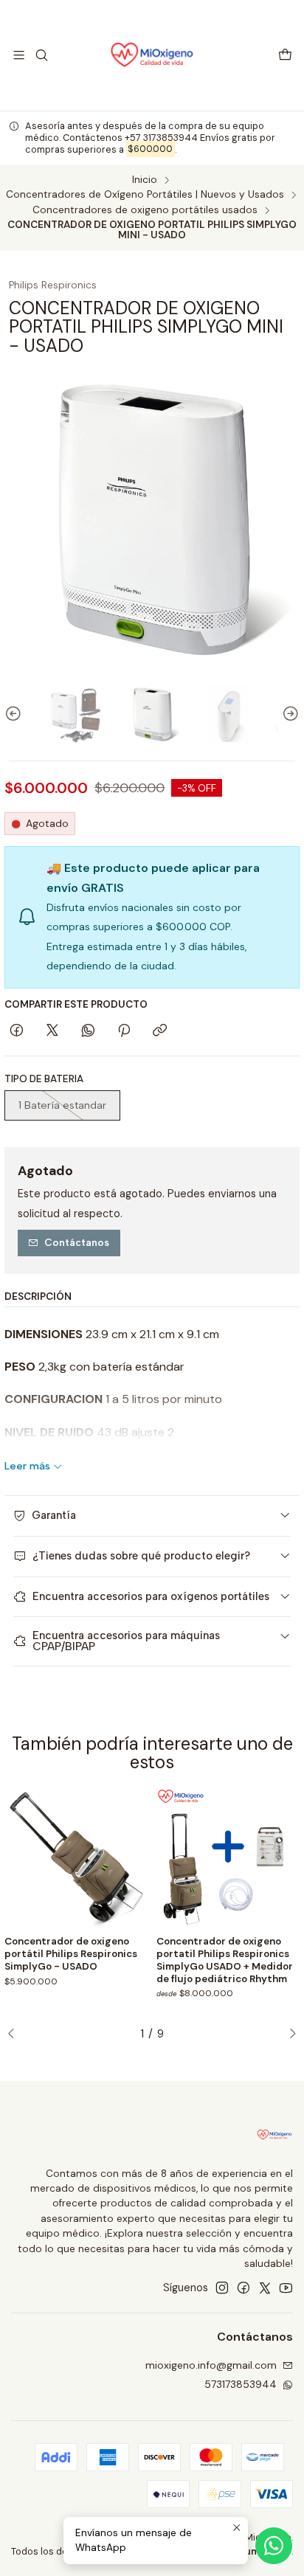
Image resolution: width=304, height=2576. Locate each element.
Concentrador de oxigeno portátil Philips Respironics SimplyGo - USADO (71, 1954)
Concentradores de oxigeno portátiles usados (145, 210)
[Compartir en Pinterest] (124, 1031)
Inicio (145, 180)
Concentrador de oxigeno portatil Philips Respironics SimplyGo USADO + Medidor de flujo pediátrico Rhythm (225, 1960)
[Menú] (19, 55)
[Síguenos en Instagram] (222, 2288)
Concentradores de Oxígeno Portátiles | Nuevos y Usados (145, 195)
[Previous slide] (15, 714)
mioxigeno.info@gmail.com (211, 2365)
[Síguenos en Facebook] (243, 2288)
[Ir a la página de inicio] (152, 55)
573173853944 (241, 2384)
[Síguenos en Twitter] (265, 2288)
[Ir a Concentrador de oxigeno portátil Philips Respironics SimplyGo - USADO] (76, 1857)
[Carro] (285, 56)
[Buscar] (41, 55)
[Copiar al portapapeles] (160, 1031)
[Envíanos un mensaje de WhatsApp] (274, 2546)
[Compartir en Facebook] (17, 1031)
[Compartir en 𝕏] (52, 1031)
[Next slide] (289, 714)
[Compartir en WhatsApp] (88, 1031)
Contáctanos (77, 1242)
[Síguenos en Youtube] (286, 2288)
